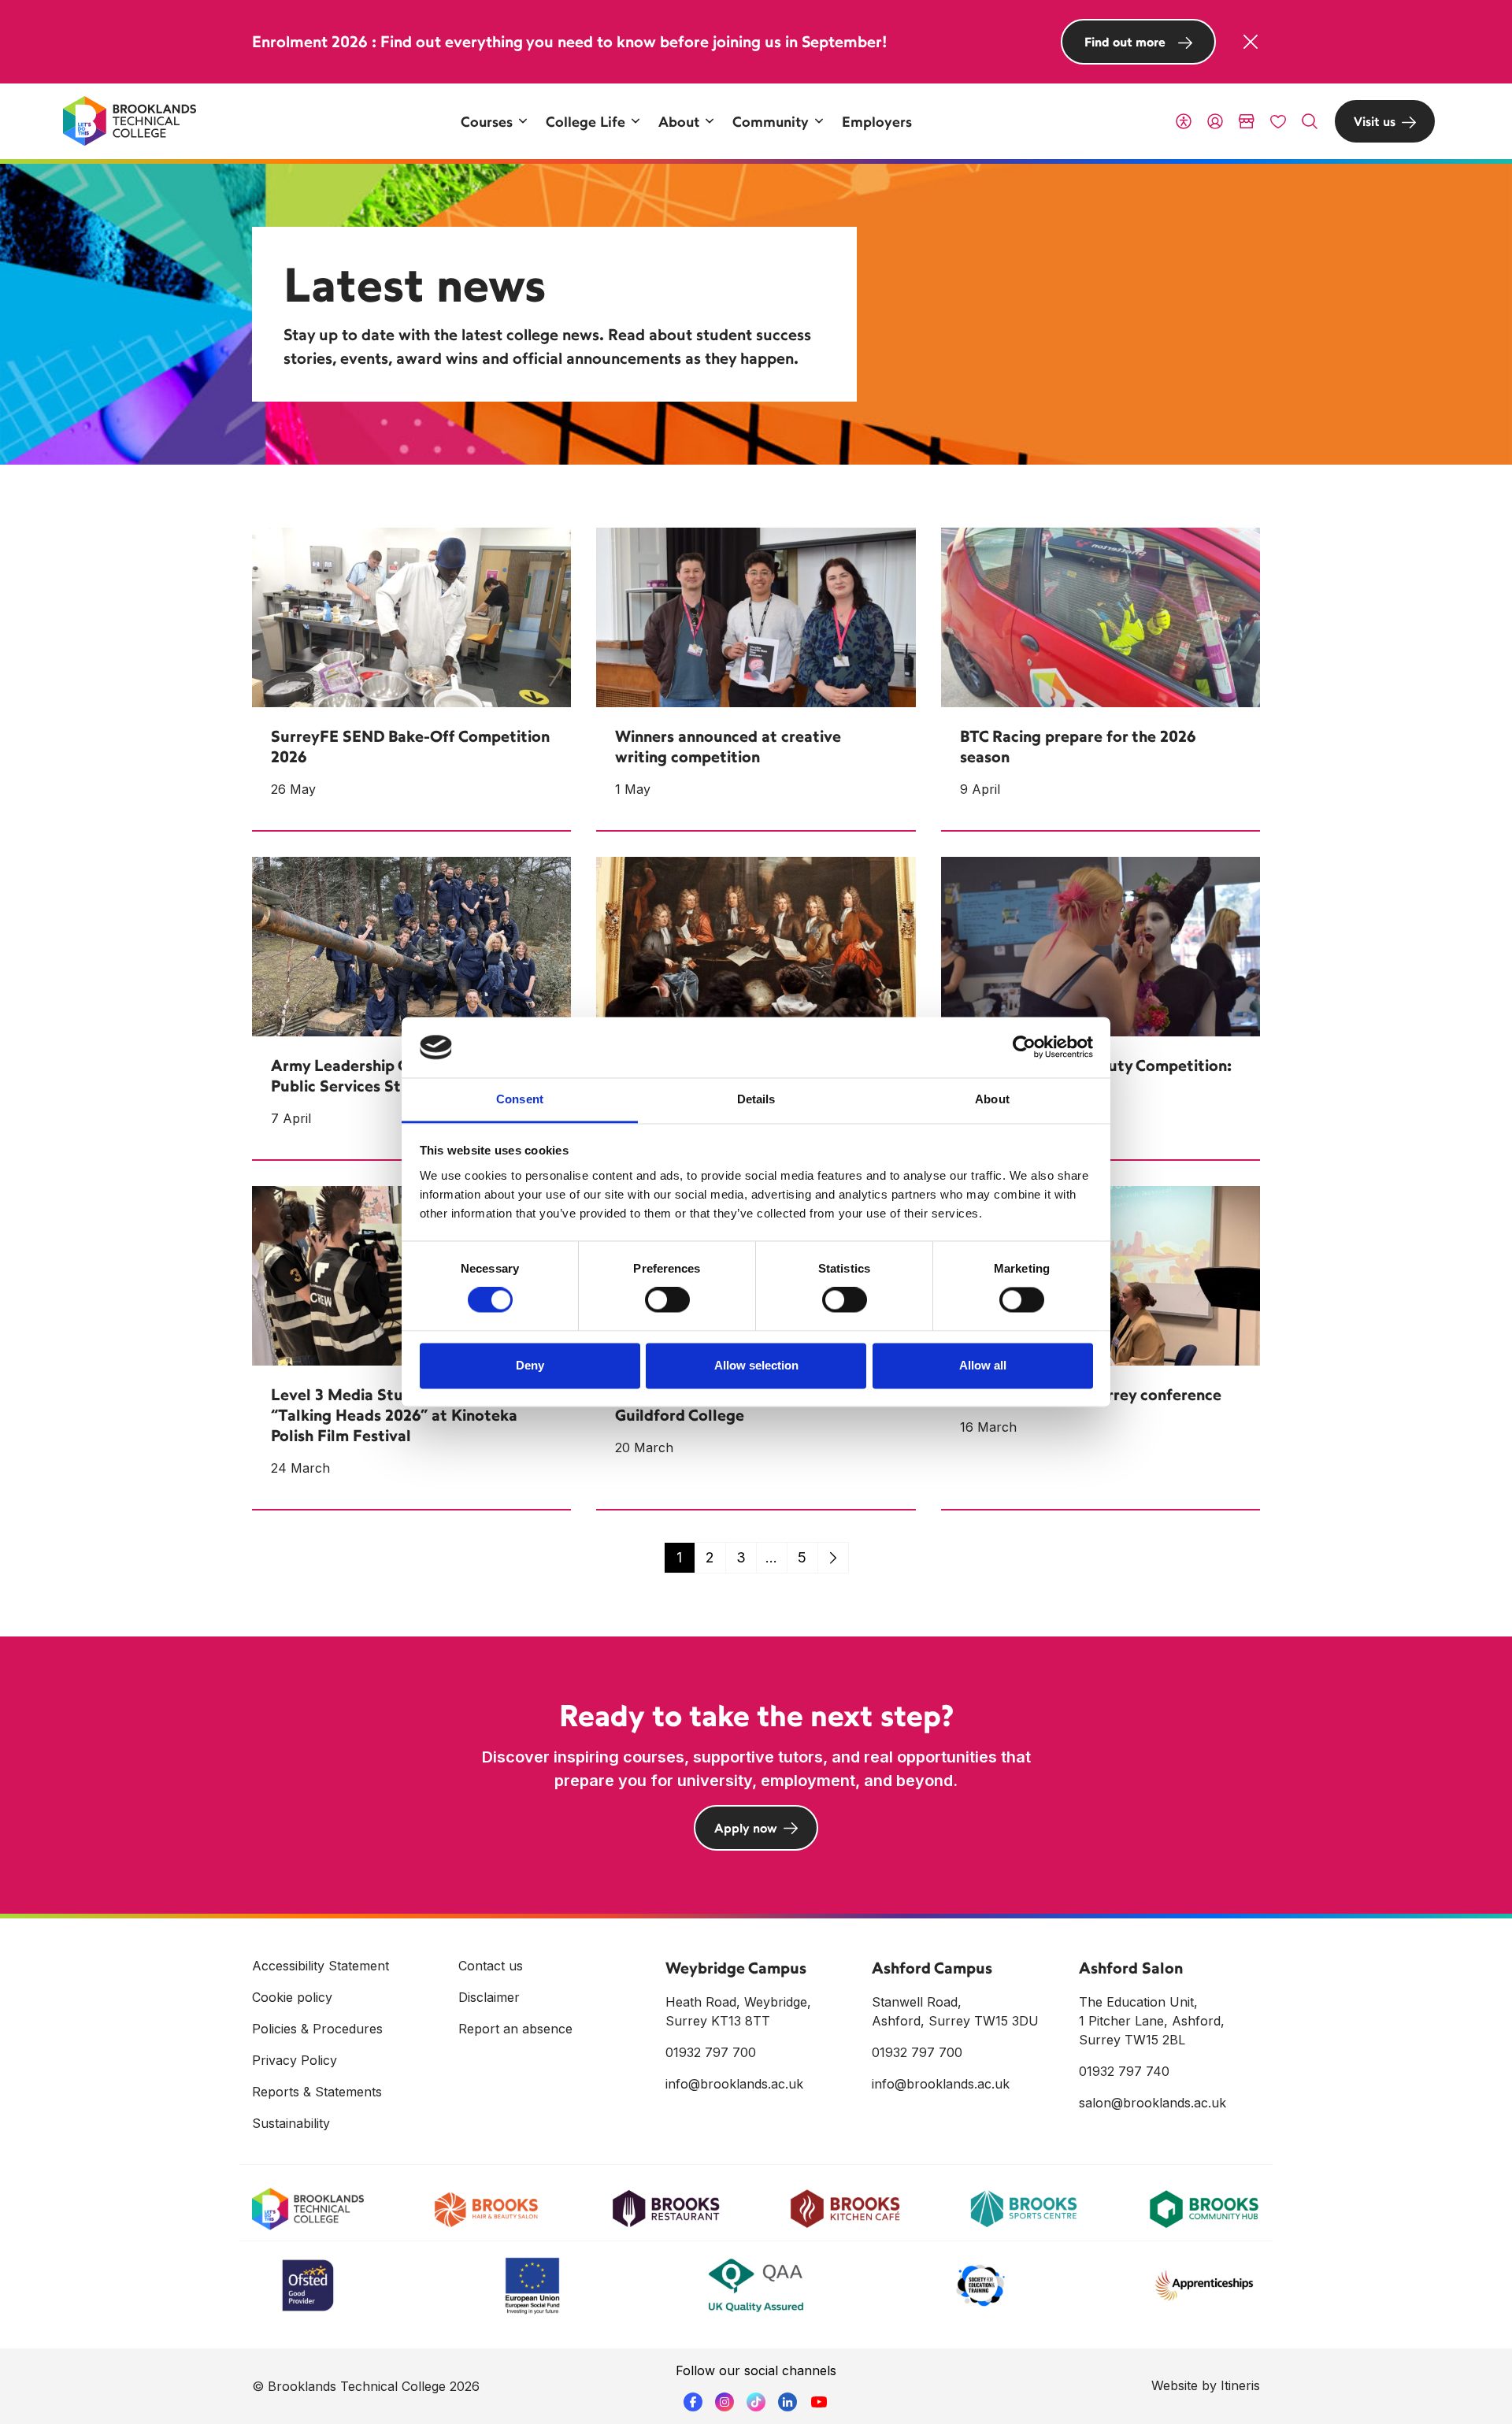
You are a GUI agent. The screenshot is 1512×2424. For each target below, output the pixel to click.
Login (1215, 121)
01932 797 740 (1124, 2071)
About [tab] (992, 1099)
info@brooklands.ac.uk (734, 2084)
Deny (530, 1365)
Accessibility (1184, 121)
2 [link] (710, 1557)
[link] (833, 1558)
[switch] (667, 1300)
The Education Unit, (1138, 2002)
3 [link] (741, 1557)
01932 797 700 (711, 2052)
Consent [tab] (520, 1099)
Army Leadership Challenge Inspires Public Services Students (400, 1075)
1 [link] (679, 1557)
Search (1310, 121)
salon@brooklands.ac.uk (1153, 2103)
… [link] (771, 1557)
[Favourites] (1278, 121)
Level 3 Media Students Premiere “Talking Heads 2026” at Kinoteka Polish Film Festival (394, 1415)
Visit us (1375, 121)
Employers (877, 121)
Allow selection (756, 1365)
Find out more (1125, 42)
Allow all (983, 1365)
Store (1247, 121)
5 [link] (802, 1557)
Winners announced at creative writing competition (728, 746)
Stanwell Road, (917, 2002)
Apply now (746, 1828)
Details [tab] (756, 1099)
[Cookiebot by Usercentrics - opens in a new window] (1024, 1047)
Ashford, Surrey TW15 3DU (955, 2021)
